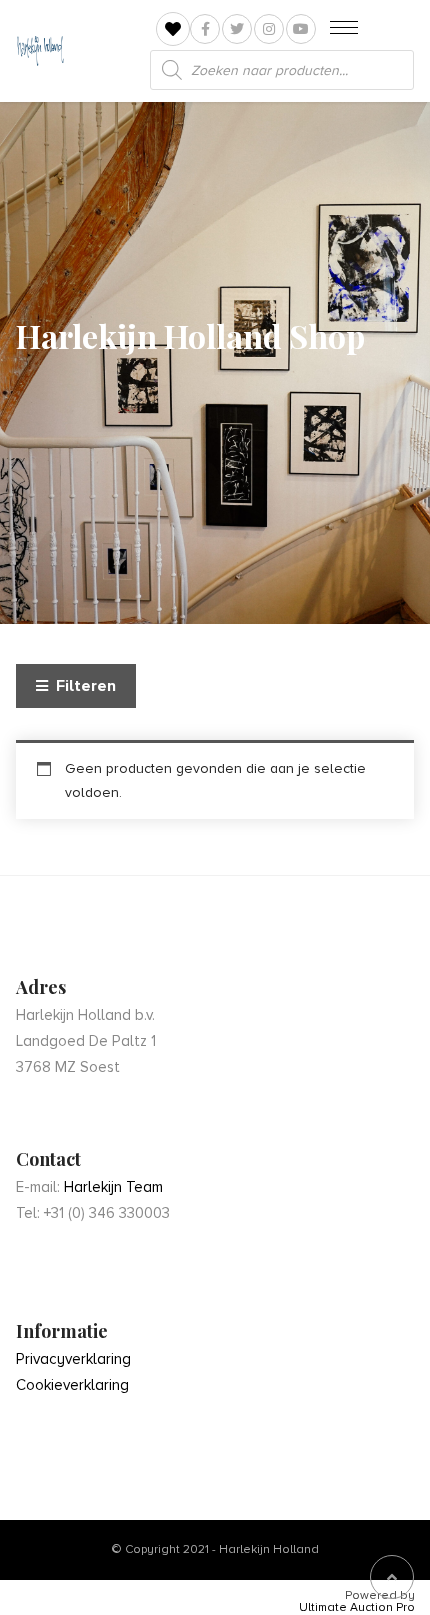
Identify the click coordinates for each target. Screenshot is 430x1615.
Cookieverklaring (72, 1385)
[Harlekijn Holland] (40, 51)
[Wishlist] (173, 29)
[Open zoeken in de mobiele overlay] (282, 70)
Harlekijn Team (113, 1187)
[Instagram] (269, 29)
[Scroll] (392, 1577)
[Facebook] (205, 29)
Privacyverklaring (73, 1359)
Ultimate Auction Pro (357, 1608)
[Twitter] (237, 29)
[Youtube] (301, 29)
